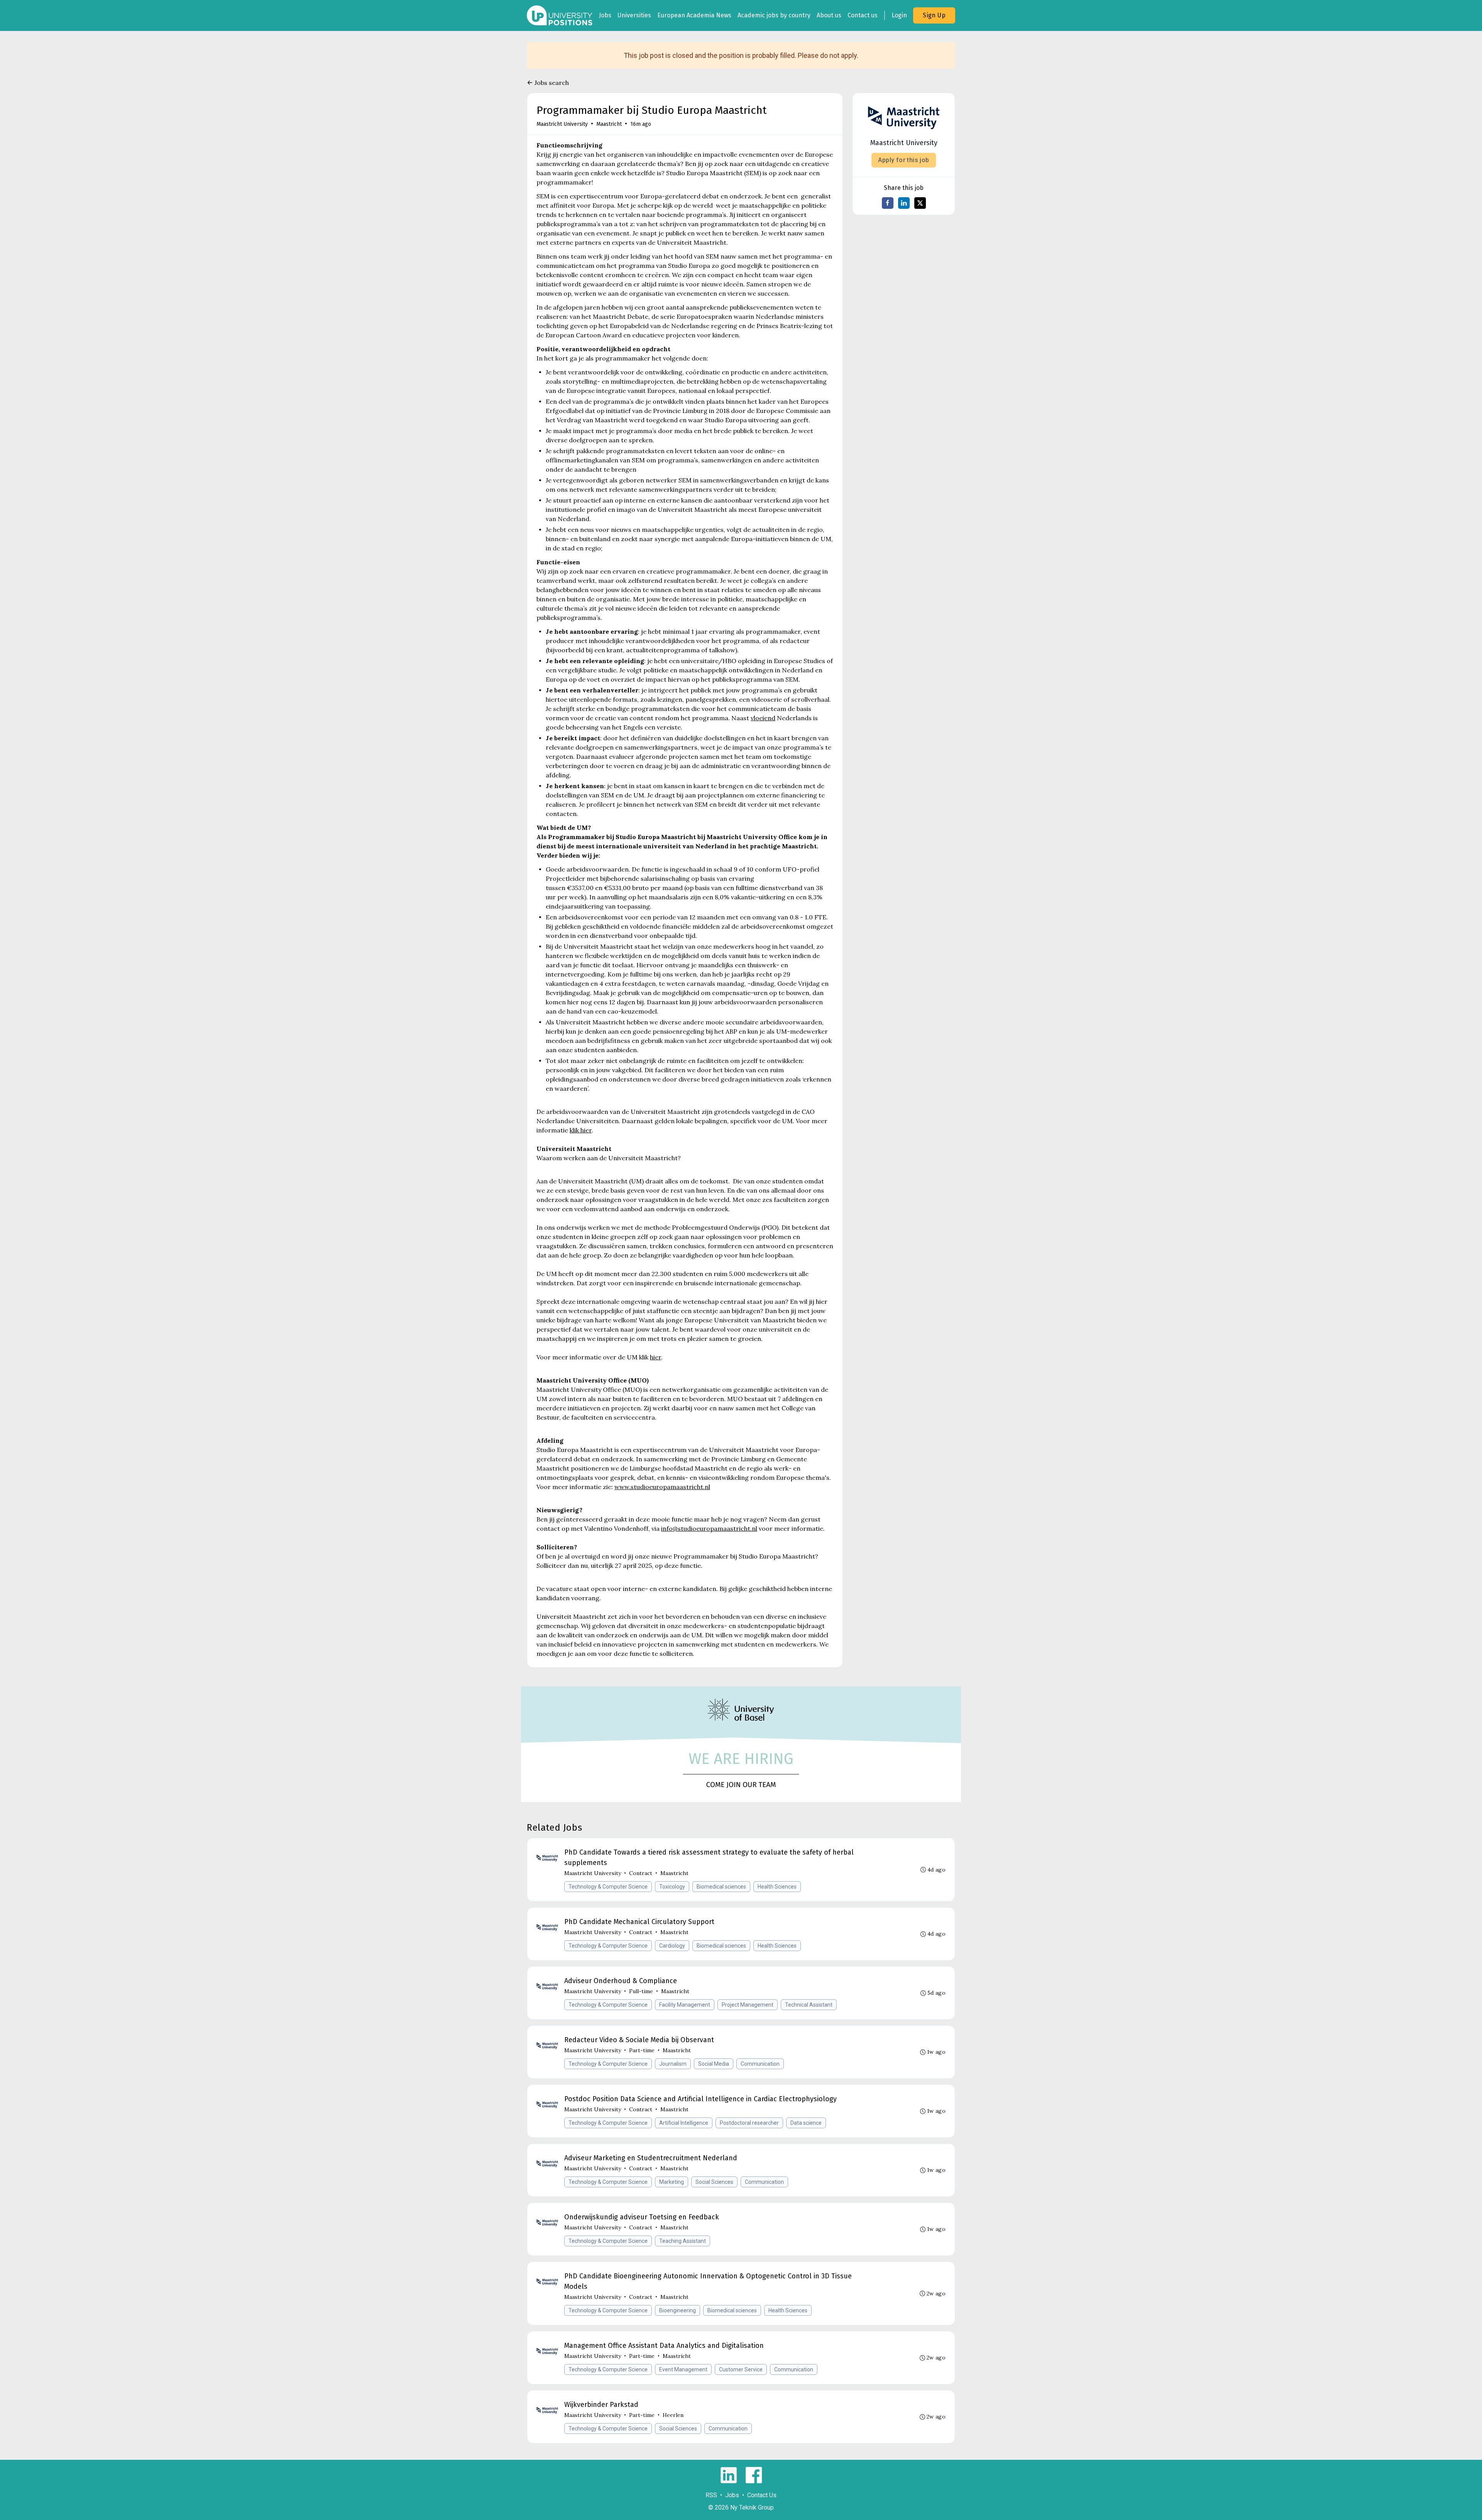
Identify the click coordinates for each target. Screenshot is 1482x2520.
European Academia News (694, 15)
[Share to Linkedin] (904, 203)
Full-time (641, 1991)
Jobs (605, 15)
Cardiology (672, 1946)
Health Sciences (777, 1887)
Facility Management (685, 2005)
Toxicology (672, 1887)
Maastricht (609, 124)
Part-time (642, 2050)
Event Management (683, 2369)
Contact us (863, 15)
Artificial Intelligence (684, 2123)
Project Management (748, 2005)
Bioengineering (678, 2310)
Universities (634, 15)
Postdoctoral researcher (749, 2123)
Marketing (672, 2182)
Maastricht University (562, 124)
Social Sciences (714, 2182)
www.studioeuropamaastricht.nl (662, 1487)
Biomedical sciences (721, 1887)
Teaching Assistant (683, 2241)
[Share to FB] (888, 203)
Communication (760, 2064)
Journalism (673, 2064)
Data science (806, 2123)
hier (656, 1357)
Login (899, 15)
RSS (711, 2495)
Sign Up (934, 15)
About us (829, 15)
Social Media (714, 2064)
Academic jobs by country (774, 15)
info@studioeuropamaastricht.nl (709, 1528)
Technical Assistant (809, 2005)
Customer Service (741, 2369)
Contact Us (762, 2495)
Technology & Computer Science (608, 1887)
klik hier (581, 1130)
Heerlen (673, 2415)
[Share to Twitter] (920, 203)
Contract (641, 1873)
